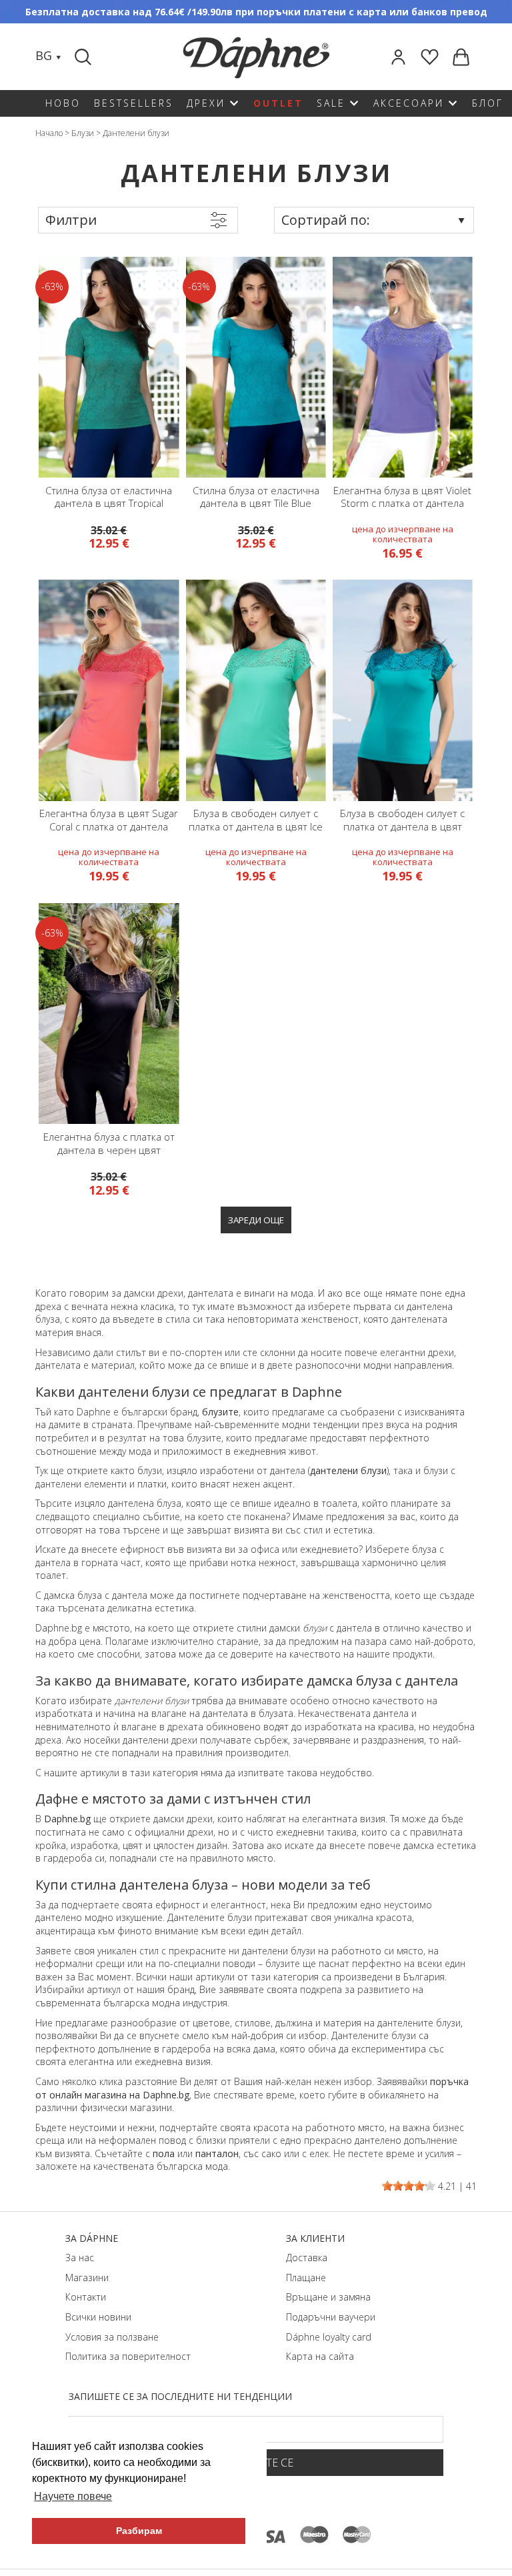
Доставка (307, 2258)
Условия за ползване (112, 2337)
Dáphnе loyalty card (329, 2337)
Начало (49, 133)
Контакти (86, 2297)
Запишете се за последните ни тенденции (180, 2396)
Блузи (83, 133)
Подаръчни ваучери (331, 2317)
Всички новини (98, 2317)
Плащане (306, 2278)
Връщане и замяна (328, 2297)
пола (164, 2153)
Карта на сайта (320, 2356)
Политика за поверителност (128, 2356)
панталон (217, 2153)
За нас (80, 2258)
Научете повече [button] (73, 2496)
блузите (220, 1412)
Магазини (87, 2278)
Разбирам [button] (139, 2531)
